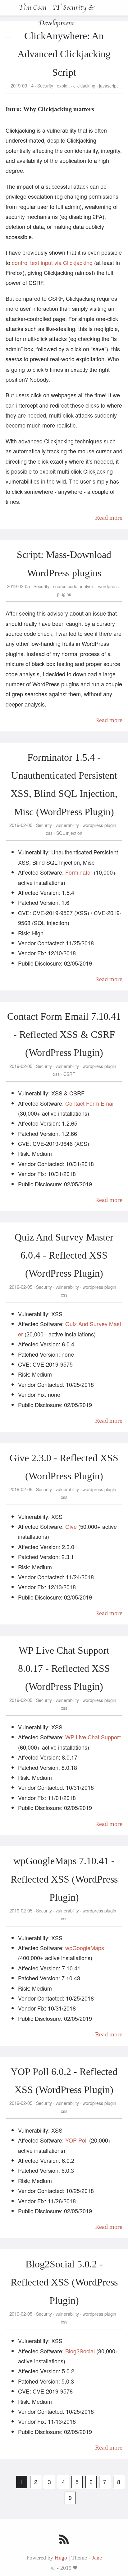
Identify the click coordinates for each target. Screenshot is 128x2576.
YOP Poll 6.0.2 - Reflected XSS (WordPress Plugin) (64, 2081)
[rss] (64, 2540)
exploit (63, 86)
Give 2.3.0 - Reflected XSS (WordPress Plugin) (64, 1467)
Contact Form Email (90, 1103)
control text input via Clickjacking (52, 262)
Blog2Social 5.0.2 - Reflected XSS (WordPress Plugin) (64, 2282)
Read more (109, 518)
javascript (108, 86)
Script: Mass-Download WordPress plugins (64, 564)
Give (71, 1526)
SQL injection (69, 833)
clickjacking (84, 86)
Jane (97, 2558)
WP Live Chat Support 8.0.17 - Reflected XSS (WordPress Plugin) (64, 1668)
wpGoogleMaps (85, 1948)
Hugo (61, 2558)
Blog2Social (80, 2351)
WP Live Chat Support (93, 1737)
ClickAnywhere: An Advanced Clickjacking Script (64, 54)
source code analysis (74, 586)
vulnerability (67, 825)
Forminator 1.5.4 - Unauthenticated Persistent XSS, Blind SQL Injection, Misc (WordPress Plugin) (64, 785)
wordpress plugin (99, 825)
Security (45, 86)
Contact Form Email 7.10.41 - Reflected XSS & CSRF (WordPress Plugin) (64, 1035)
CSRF (69, 1074)
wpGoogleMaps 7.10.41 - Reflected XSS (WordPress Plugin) (64, 1879)
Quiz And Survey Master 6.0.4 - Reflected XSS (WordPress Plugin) (64, 1255)
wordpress (108, 586)
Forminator (79, 872)
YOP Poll (76, 2140)
